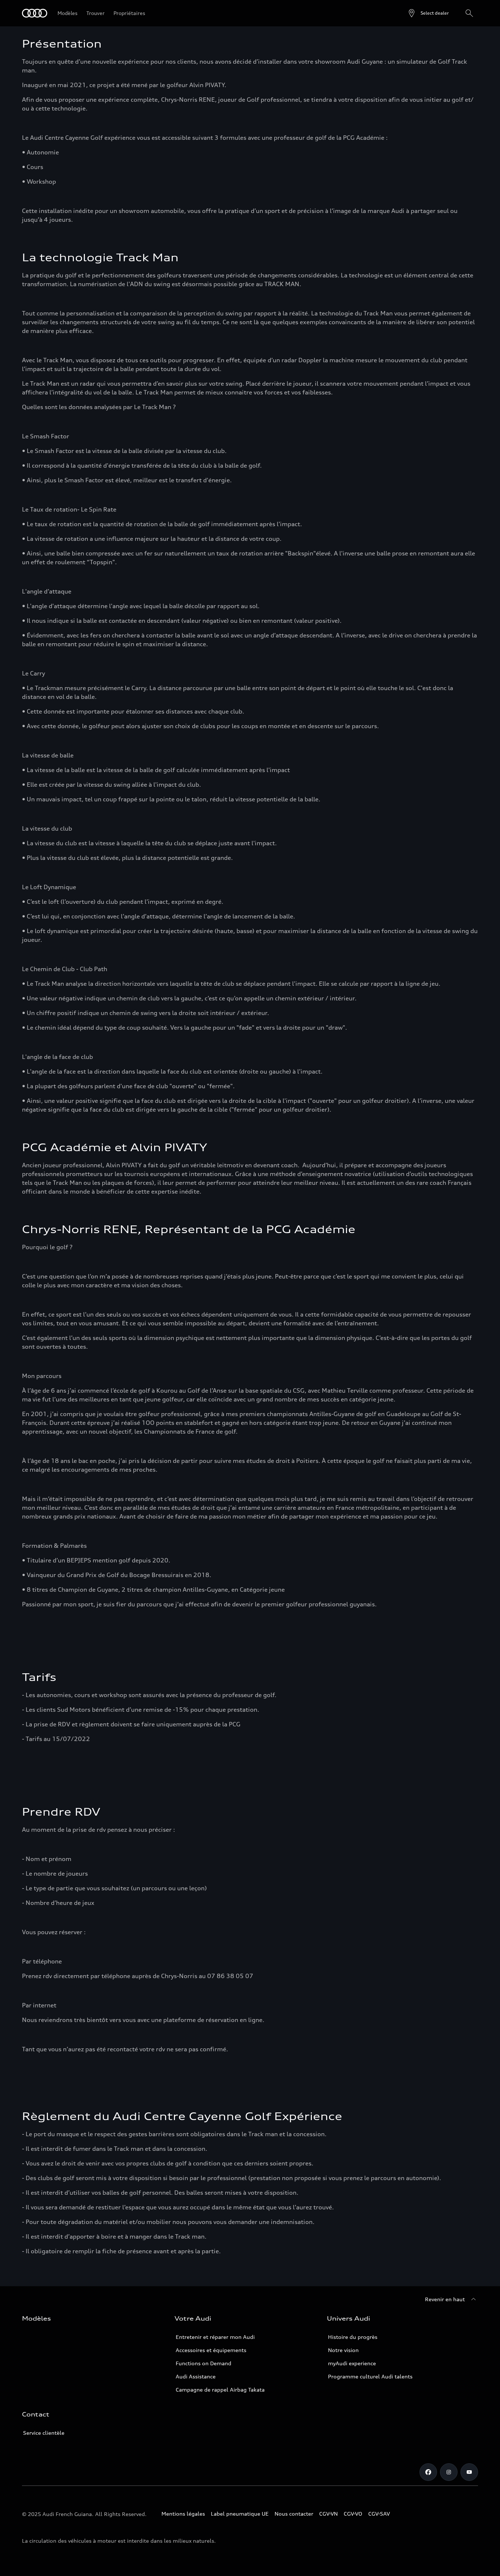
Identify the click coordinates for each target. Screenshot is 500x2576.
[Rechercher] (469, 13)
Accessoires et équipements (211, 2350)
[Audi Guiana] (35, 13)
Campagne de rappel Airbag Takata (220, 2390)
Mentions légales (183, 2514)
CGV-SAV (379, 2514)
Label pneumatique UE (240, 2514)
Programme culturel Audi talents (370, 2376)
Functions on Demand (204, 2363)
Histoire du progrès (353, 2337)
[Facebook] (428, 2472)
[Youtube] (469, 2472)
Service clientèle (44, 2433)
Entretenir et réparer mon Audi (215, 2337)
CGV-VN (329, 2514)
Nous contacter (294, 2514)
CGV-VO (353, 2514)
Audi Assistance (196, 2376)
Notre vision (343, 2350)
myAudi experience (352, 2363)
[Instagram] (449, 2472)
